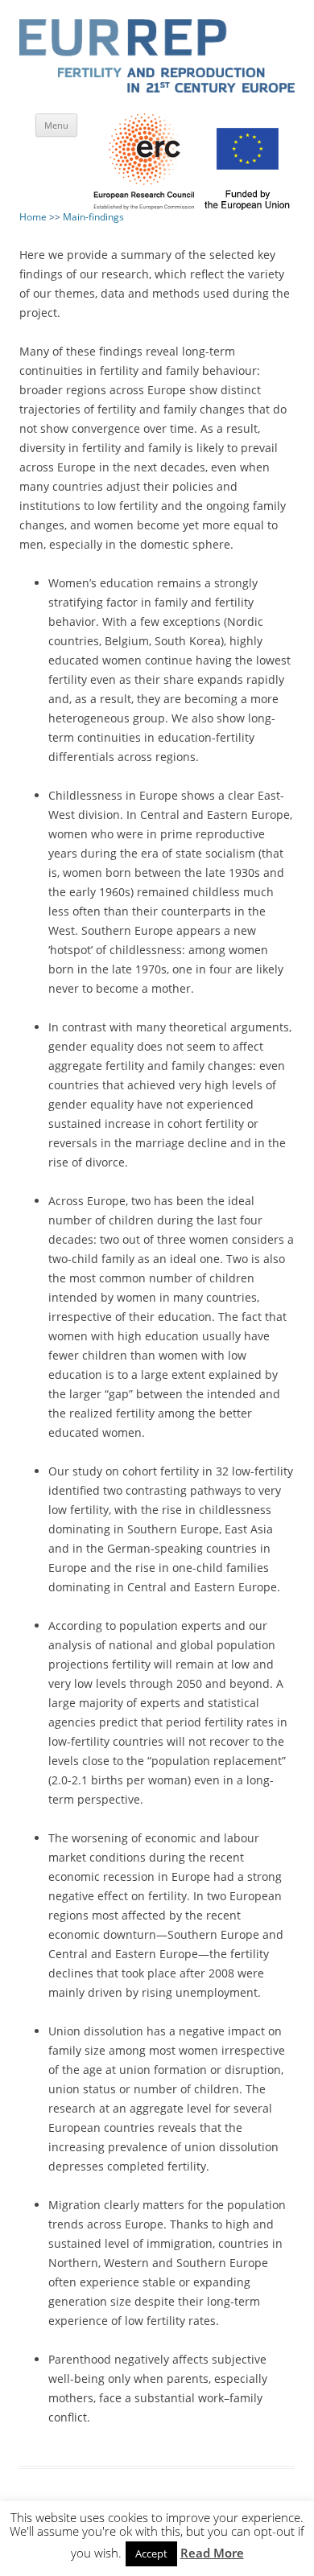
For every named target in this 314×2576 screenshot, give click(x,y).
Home (33, 217)
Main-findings (93, 217)
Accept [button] (151, 2553)
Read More (212, 2553)
